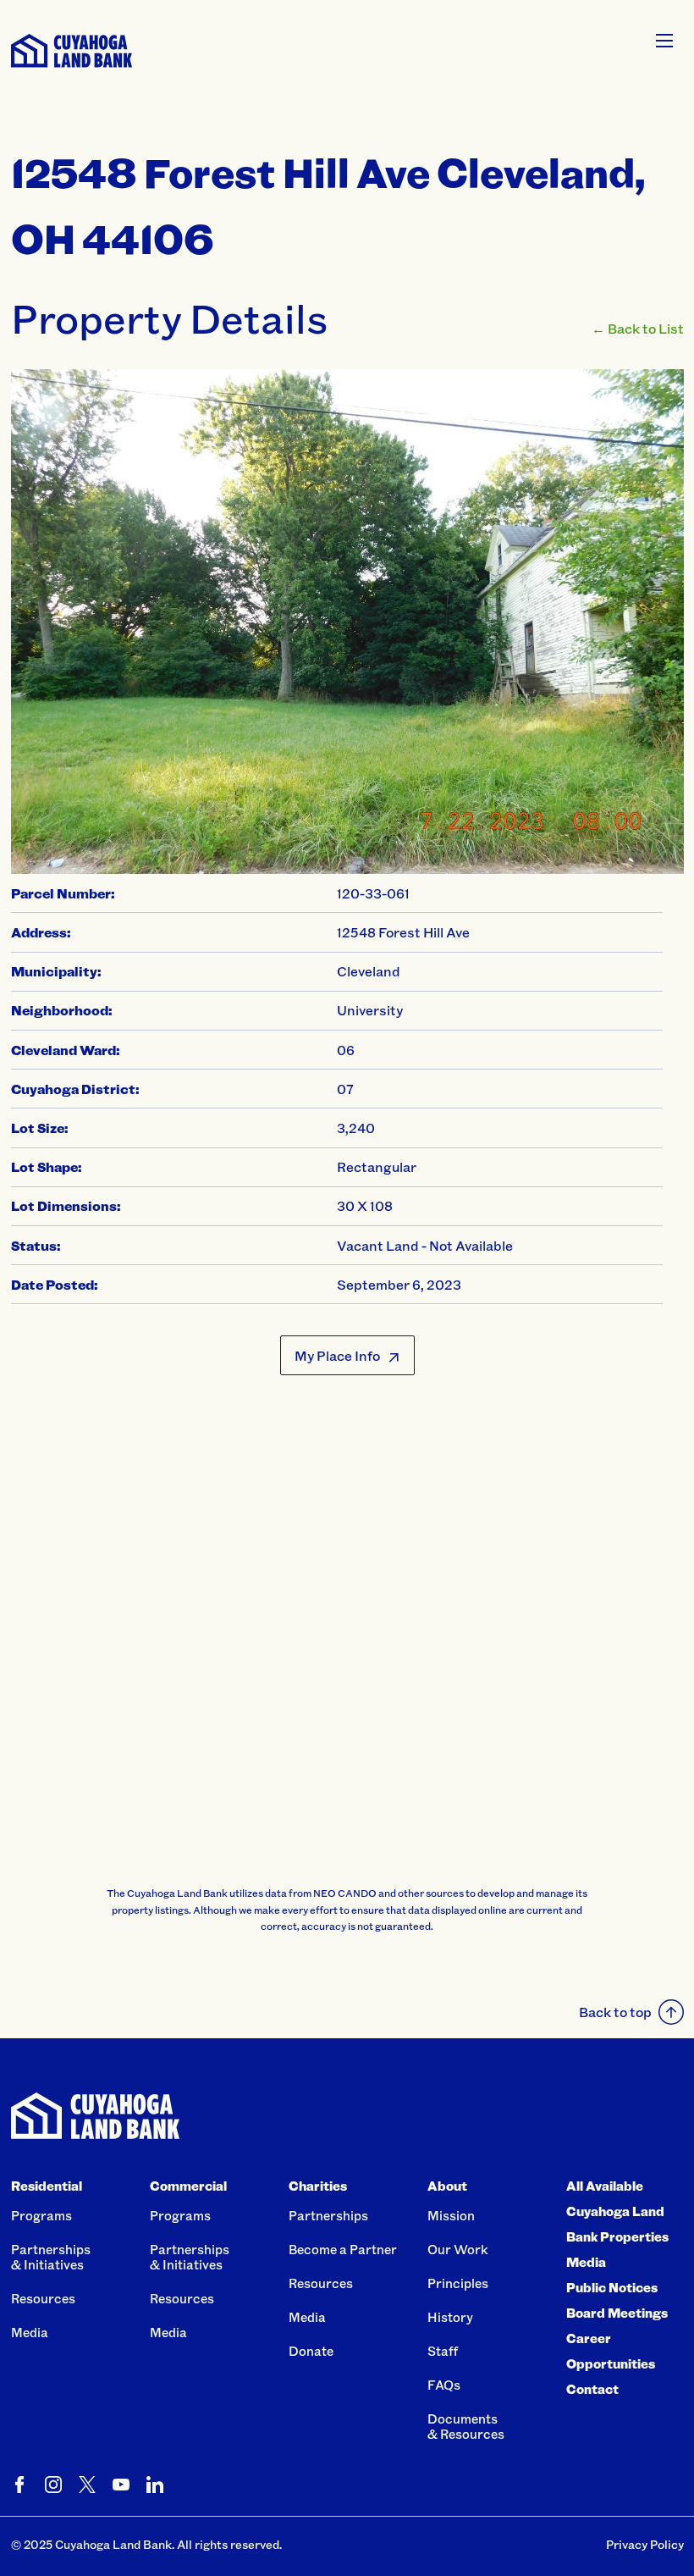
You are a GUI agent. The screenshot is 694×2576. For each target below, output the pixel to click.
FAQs (444, 2385)
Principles (458, 2283)
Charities (318, 2186)
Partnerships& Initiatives (51, 2257)
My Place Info (337, 1355)
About (447, 2186)
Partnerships (328, 2215)
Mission (451, 2215)
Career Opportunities (611, 2351)
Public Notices (612, 2287)
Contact (592, 2389)
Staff (443, 2351)
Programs (41, 2215)
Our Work (458, 2249)
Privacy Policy (645, 2544)
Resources (43, 2298)
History (450, 2317)
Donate (311, 2351)
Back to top (615, 2012)
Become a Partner (343, 2249)
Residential (47, 2186)
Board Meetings (617, 2313)
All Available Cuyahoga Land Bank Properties (617, 2211)
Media (30, 2332)
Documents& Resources (466, 2426)
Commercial (188, 2186)
